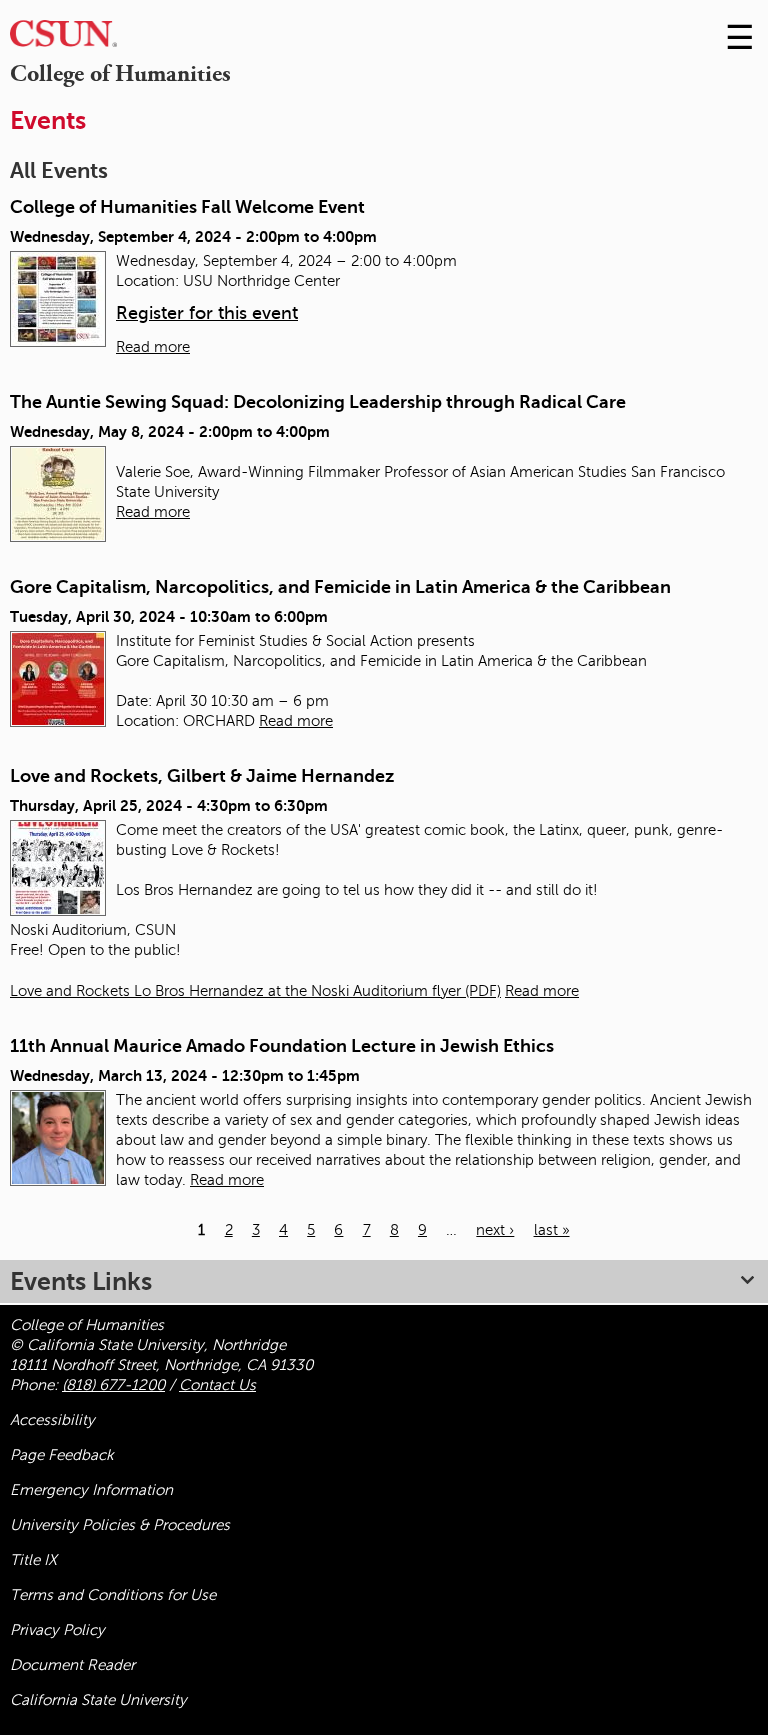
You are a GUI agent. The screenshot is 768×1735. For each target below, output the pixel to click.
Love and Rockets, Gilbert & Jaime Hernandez (202, 776)
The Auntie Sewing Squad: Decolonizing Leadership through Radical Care (318, 402)
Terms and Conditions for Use (113, 1595)
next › (495, 1230)
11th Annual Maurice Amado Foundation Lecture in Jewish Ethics (282, 1046)
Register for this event (207, 313)
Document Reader (72, 1665)
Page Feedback (62, 1455)
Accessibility (52, 1420)
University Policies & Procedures (120, 1525)
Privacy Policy (57, 1630)
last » (552, 1230)
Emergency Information (91, 1490)
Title (33, 1560)
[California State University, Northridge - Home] (63, 38)
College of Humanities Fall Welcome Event (187, 207)
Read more (153, 347)
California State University (98, 1700)
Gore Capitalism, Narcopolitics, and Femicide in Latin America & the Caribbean (340, 587)
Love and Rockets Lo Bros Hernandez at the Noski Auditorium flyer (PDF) (255, 991)
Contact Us (217, 1385)
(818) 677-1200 (113, 1385)
